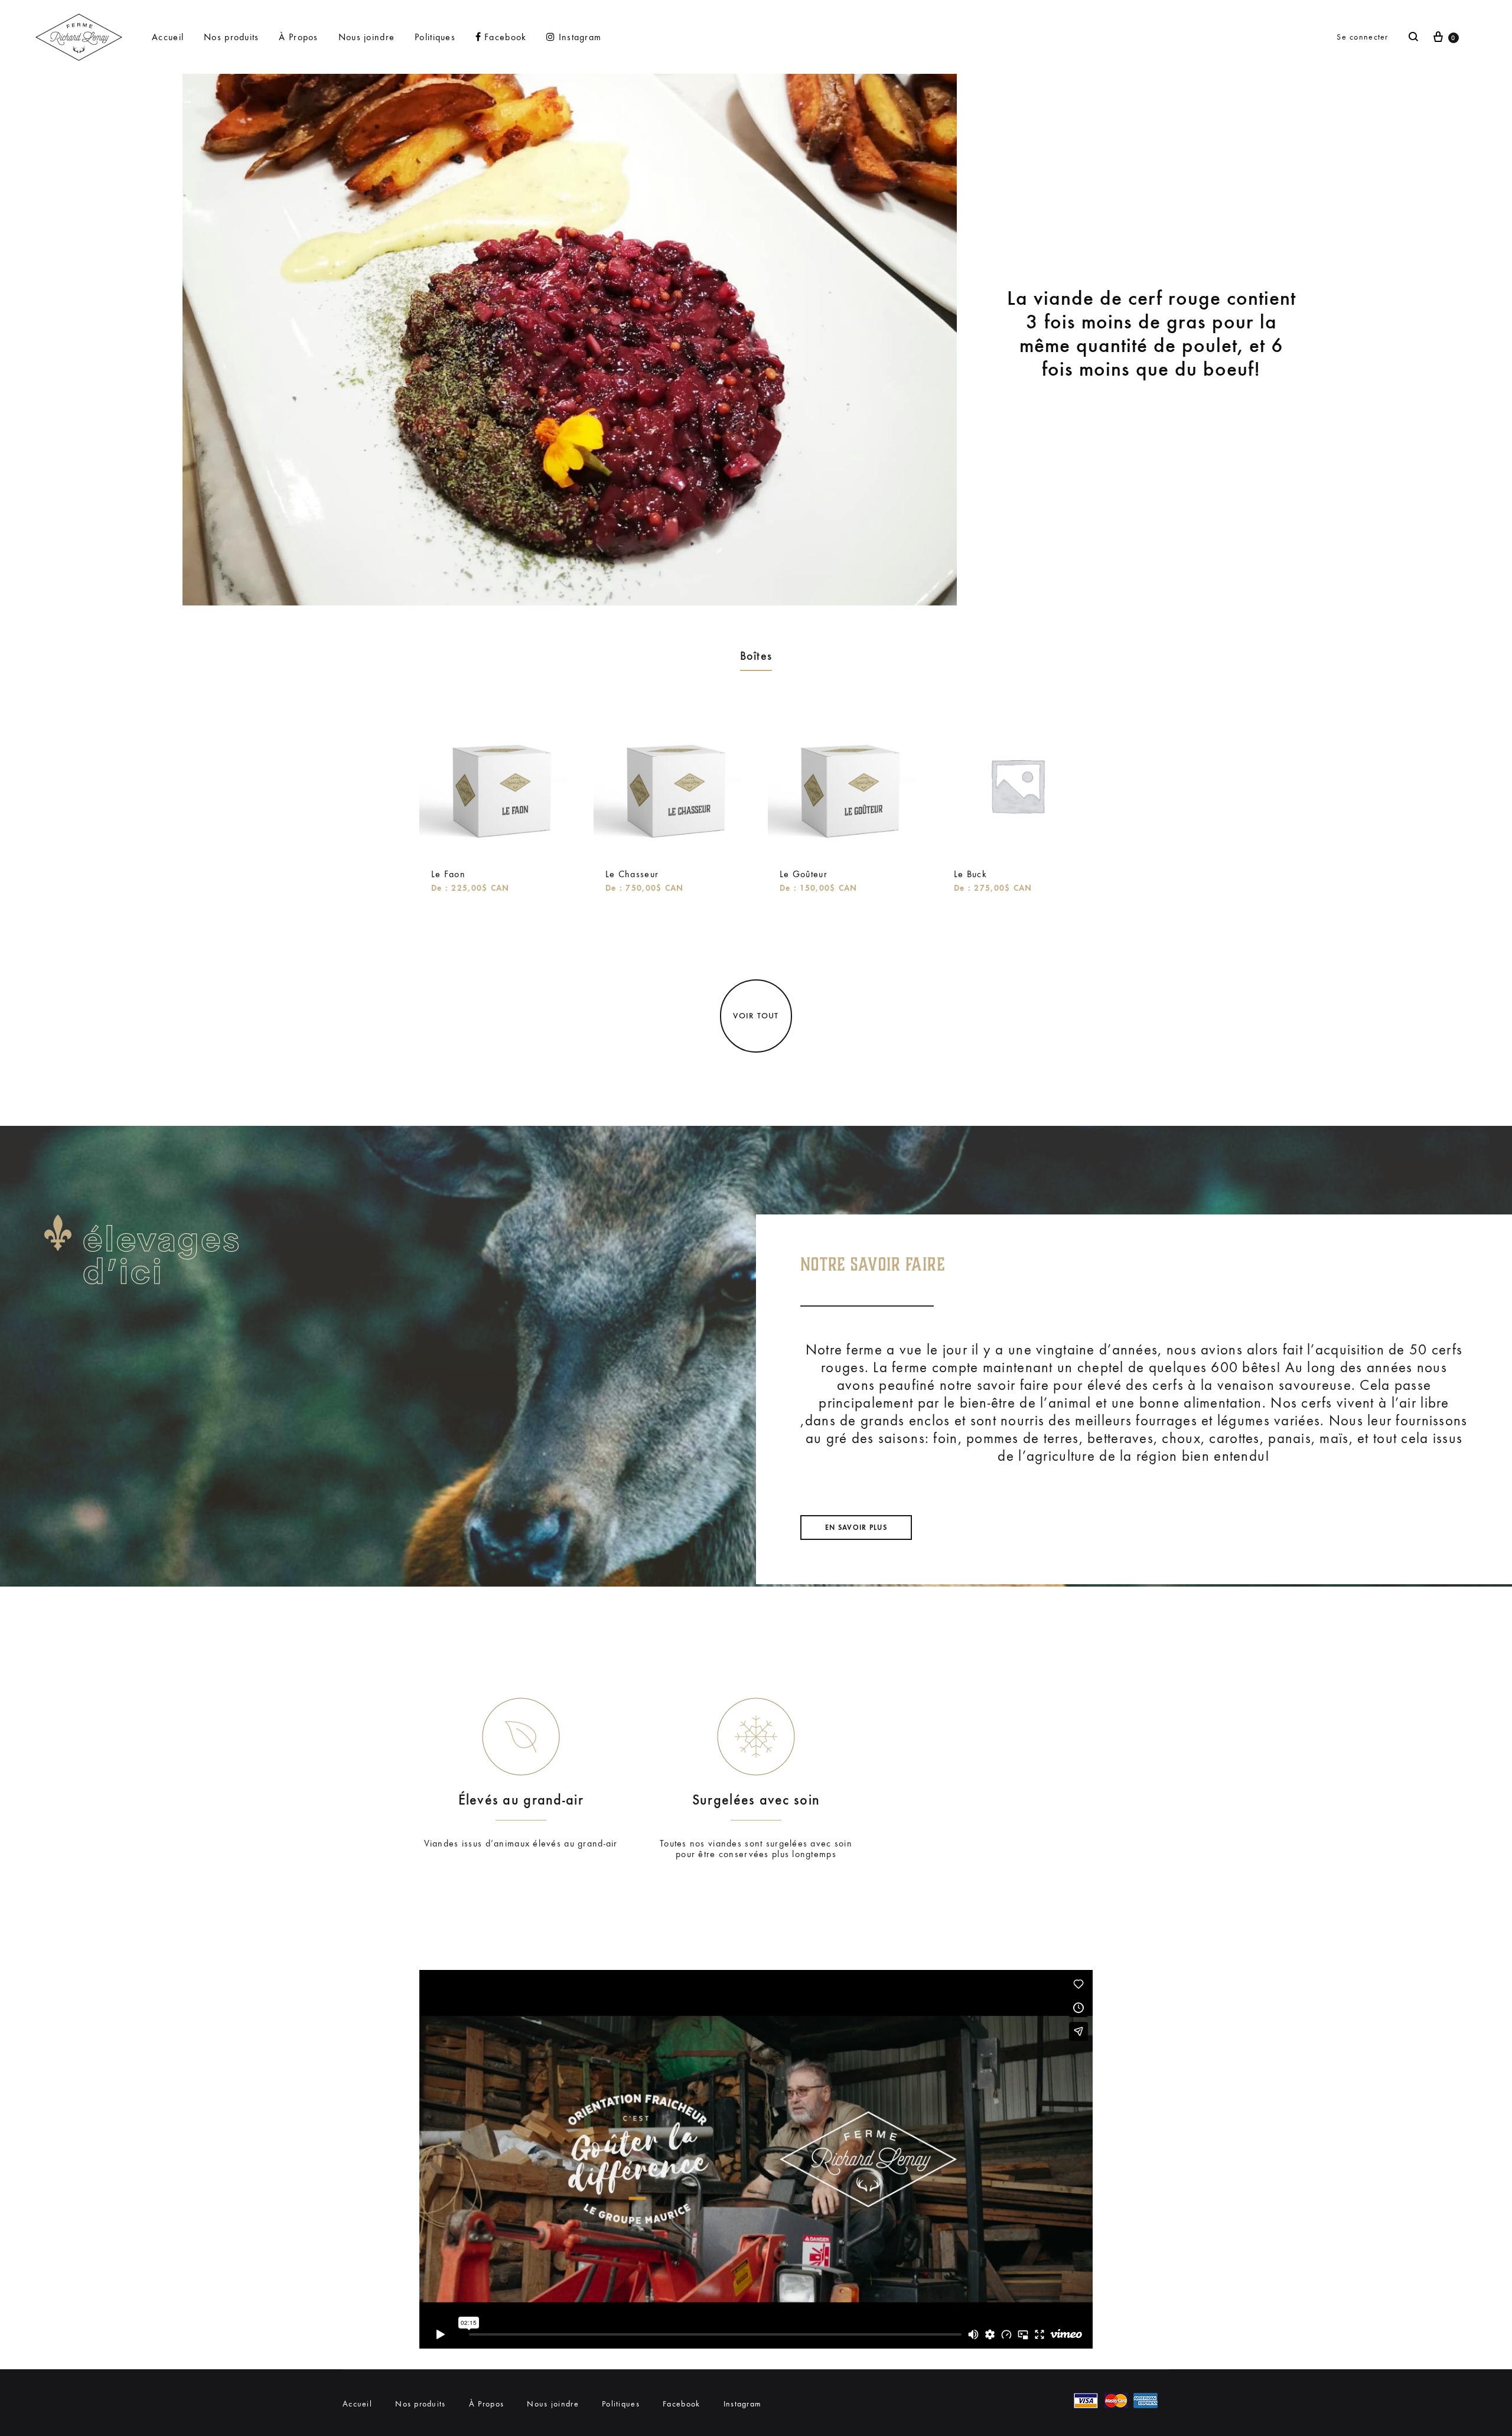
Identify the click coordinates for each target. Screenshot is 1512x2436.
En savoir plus (856, 1528)
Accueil (168, 37)
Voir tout (756, 1016)
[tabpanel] (495, 806)
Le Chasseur (632, 874)
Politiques (435, 37)
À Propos (298, 37)
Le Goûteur (804, 874)
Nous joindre (366, 37)
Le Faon (448, 874)
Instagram (580, 37)
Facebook (505, 37)
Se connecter (1362, 37)
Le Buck (970, 874)
